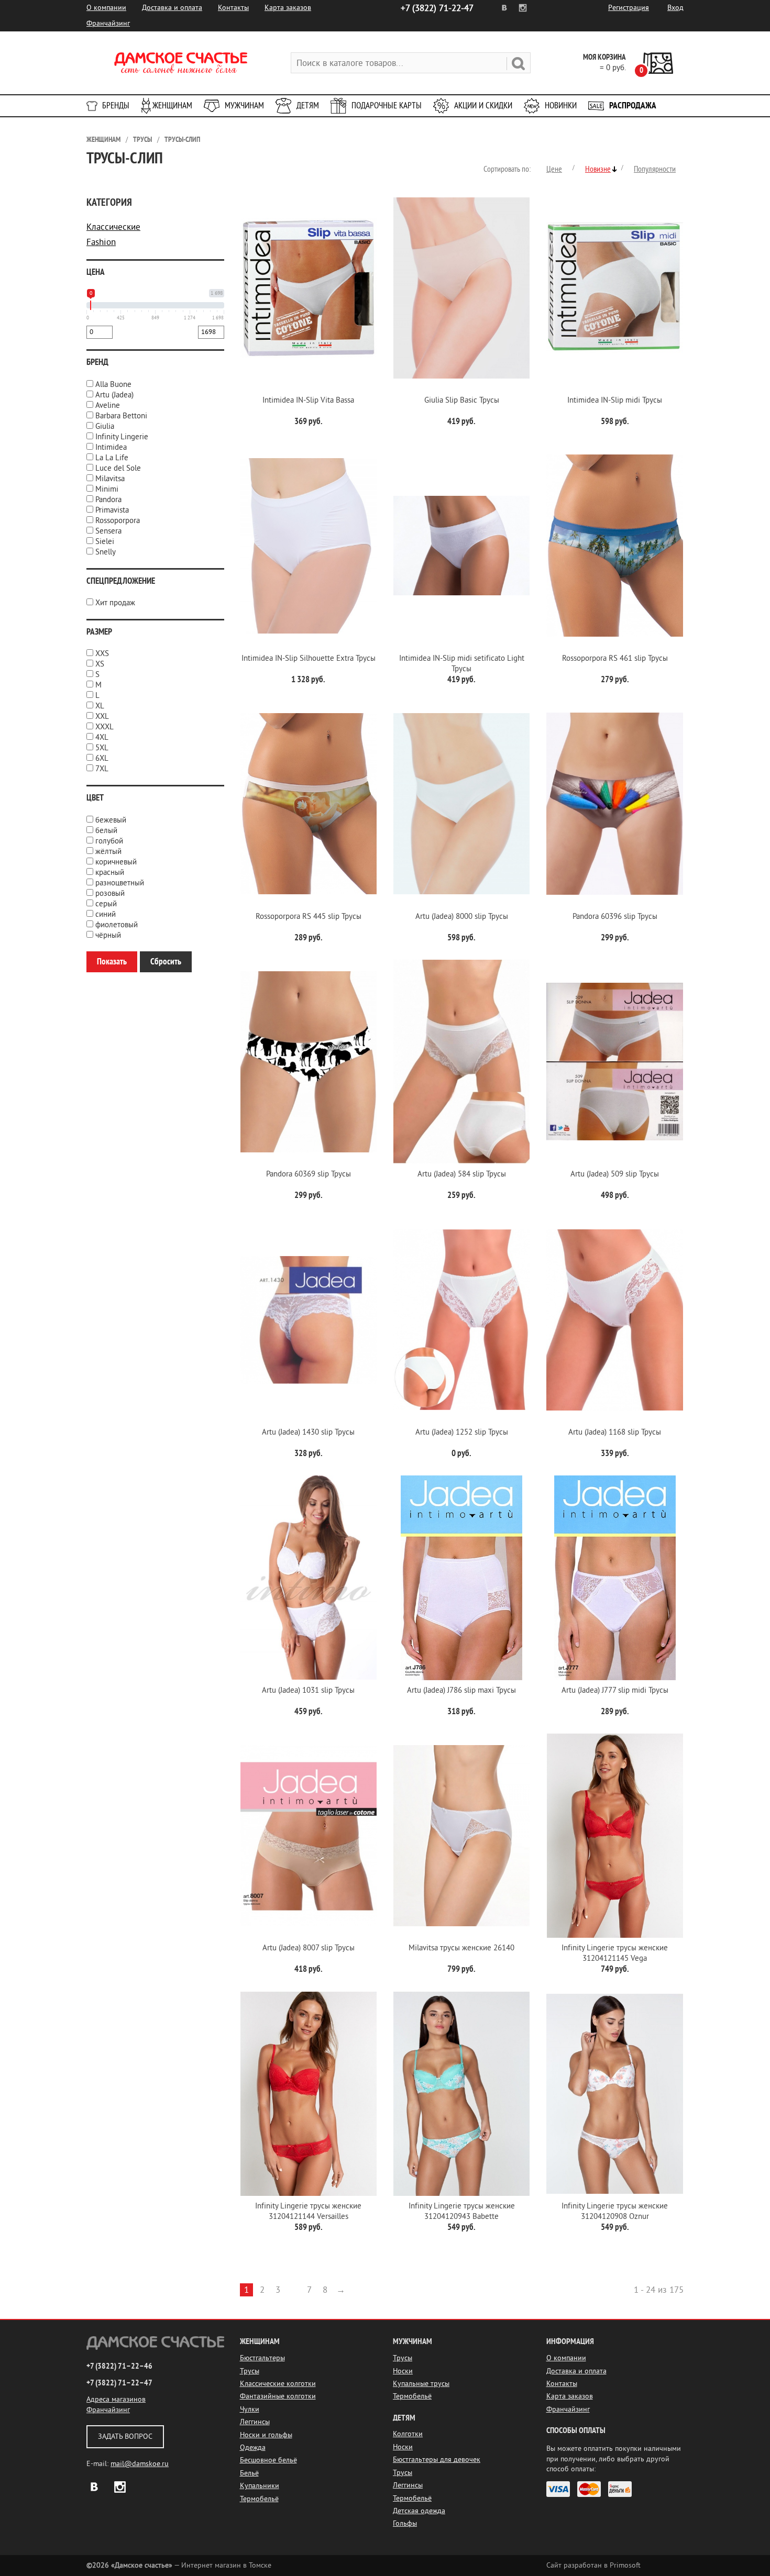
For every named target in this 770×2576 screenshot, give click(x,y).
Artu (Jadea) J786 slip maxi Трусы (461, 1690)
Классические (113, 227)
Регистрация (629, 8)
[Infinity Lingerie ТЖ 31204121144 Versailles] (309, 2094)
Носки (403, 2371)
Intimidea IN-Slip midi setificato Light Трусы (462, 664)
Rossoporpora (118, 521)
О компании (106, 8)
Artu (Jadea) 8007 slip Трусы (309, 1948)
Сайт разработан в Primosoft (593, 2565)
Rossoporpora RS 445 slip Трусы (309, 917)
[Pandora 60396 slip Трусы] (614, 804)
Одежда (253, 2447)
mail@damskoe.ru (140, 2464)
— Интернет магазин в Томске (179, 2565)
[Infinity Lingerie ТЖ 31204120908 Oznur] (614, 2094)
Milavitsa (110, 479)
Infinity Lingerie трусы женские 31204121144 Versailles (308, 2211)
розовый (110, 893)
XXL (102, 717)
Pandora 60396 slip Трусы (615, 917)
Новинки (561, 106)
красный (110, 873)
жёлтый (108, 852)
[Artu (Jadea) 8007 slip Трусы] (309, 1836)
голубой (109, 841)
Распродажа (633, 106)
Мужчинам (244, 106)
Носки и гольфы (266, 2435)
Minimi (107, 489)
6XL (102, 758)
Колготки (408, 2434)
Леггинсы (255, 2422)
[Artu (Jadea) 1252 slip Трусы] (461, 1320)
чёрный (108, 935)
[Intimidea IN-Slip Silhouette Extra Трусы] (309, 546)
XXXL (104, 727)
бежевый (111, 820)
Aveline (108, 406)
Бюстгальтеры (262, 2358)
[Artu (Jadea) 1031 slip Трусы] (309, 1578)
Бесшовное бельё (268, 2460)
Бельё (249, 2473)
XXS (102, 654)
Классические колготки (278, 2384)
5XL (102, 748)
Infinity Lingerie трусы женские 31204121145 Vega (615, 1953)
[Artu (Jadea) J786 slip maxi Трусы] (461, 1578)
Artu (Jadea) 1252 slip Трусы (462, 1432)
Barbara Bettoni (121, 416)
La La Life (112, 458)
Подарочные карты (387, 106)
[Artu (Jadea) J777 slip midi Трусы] (614, 1578)
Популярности (655, 169)
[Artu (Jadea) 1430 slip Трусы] (309, 1320)
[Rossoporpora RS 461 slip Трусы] (614, 546)
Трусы (142, 140)
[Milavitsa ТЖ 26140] (461, 1836)
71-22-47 (437, 8)
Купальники (260, 2486)
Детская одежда (419, 2511)
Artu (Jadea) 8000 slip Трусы (462, 917)
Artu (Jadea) (114, 395)
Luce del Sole (118, 468)
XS (100, 664)
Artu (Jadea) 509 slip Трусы (615, 1174)
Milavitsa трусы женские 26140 (461, 1948)
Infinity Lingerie (122, 437)
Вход (675, 8)
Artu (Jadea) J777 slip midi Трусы (615, 1690)
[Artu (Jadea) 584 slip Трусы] (461, 1062)
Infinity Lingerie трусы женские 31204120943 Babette (462, 2211)
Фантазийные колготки (278, 2396)
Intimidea (111, 447)
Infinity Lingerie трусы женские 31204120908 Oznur (615, 2211)
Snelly (106, 552)
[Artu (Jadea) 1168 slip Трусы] (614, 1320)
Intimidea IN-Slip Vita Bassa (308, 400)
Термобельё (259, 2499)
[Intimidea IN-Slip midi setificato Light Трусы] (461, 546)
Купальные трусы (421, 2384)
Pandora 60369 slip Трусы (309, 1174)
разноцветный (120, 883)
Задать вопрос (125, 2436)
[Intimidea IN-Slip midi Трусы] (614, 288)
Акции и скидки (483, 106)
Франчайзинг (108, 23)
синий (106, 914)
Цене (554, 169)
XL (100, 706)
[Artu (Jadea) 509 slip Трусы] (614, 1062)
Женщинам (172, 106)
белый (106, 831)
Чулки (250, 2409)
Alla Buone (113, 385)
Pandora (108, 500)
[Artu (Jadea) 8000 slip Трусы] (461, 804)
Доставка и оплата (172, 8)
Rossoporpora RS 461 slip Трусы (615, 658)
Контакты (233, 8)
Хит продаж (115, 603)
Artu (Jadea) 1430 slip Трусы (308, 1432)
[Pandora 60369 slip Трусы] (309, 1062)
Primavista (112, 510)
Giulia (105, 426)
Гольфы (405, 2523)
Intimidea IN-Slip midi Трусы (615, 400)
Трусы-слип (182, 140)
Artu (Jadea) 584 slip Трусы (462, 1174)
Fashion (101, 242)
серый (106, 904)
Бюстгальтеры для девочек (437, 2460)
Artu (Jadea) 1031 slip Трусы (308, 1690)
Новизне (598, 169)
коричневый (116, 862)
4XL (102, 737)
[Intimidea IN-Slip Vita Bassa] (309, 288)
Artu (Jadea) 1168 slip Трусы (615, 1432)
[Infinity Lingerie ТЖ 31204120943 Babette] (461, 2094)
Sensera (108, 531)
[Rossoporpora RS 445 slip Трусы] (309, 804)
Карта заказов (288, 8)
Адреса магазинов (116, 2399)
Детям (308, 106)
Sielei (105, 542)
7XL (102, 769)
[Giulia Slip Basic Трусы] (461, 288)
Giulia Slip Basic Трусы (462, 400)
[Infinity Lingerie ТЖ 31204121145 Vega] (614, 1836)
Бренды (116, 106)
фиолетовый (117, 925)
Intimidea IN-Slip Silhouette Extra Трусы (309, 658)
